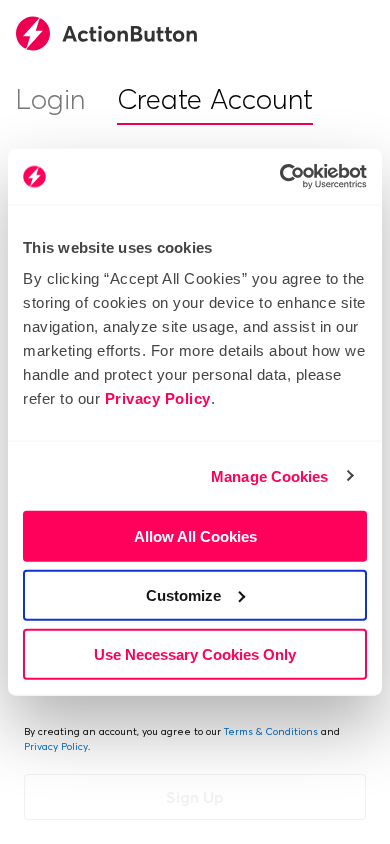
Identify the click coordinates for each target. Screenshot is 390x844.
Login (50, 99)
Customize (183, 594)
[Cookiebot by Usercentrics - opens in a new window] (280, 177)
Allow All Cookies (195, 536)
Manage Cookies (269, 475)
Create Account (215, 99)
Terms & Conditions (271, 731)
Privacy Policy (158, 398)
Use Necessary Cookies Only (195, 653)
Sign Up (195, 797)
